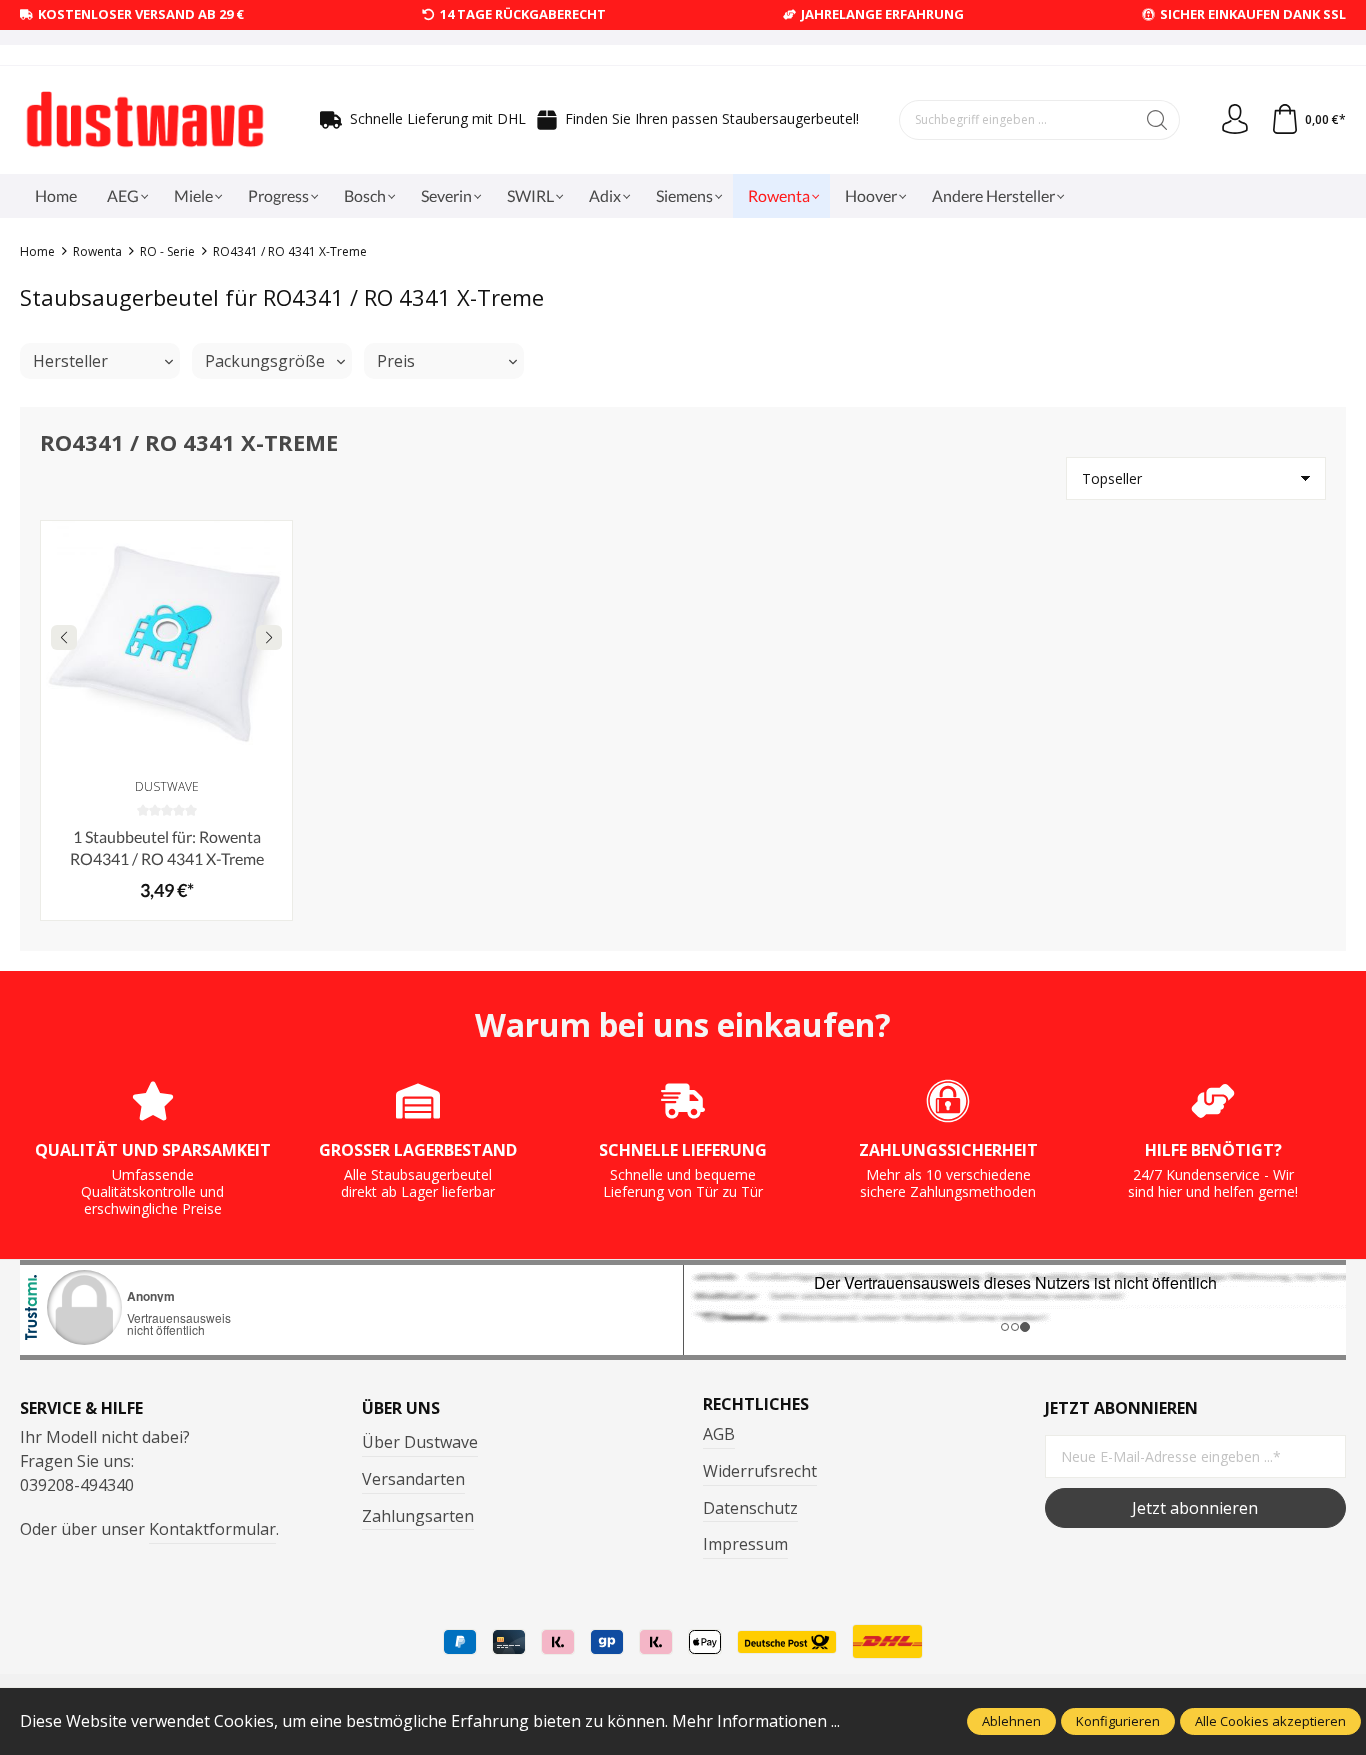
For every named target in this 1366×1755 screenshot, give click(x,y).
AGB (719, 1434)
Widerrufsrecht (760, 1471)
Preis (396, 361)
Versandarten (413, 1479)
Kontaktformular (212, 1529)
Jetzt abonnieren (1195, 1508)
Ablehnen (1011, 1721)
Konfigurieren (1118, 1721)
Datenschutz (750, 1508)
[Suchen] (1157, 120)
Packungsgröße (265, 361)
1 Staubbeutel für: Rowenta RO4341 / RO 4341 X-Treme (167, 847)
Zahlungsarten (418, 1516)
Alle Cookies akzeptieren (1270, 1721)
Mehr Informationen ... (756, 1721)
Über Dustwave (420, 1442)
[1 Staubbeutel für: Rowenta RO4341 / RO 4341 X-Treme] (166, 646)
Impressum (745, 1544)
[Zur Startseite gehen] (145, 120)
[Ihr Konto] (1235, 120)
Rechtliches (756, 1404)
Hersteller (70, 361)
